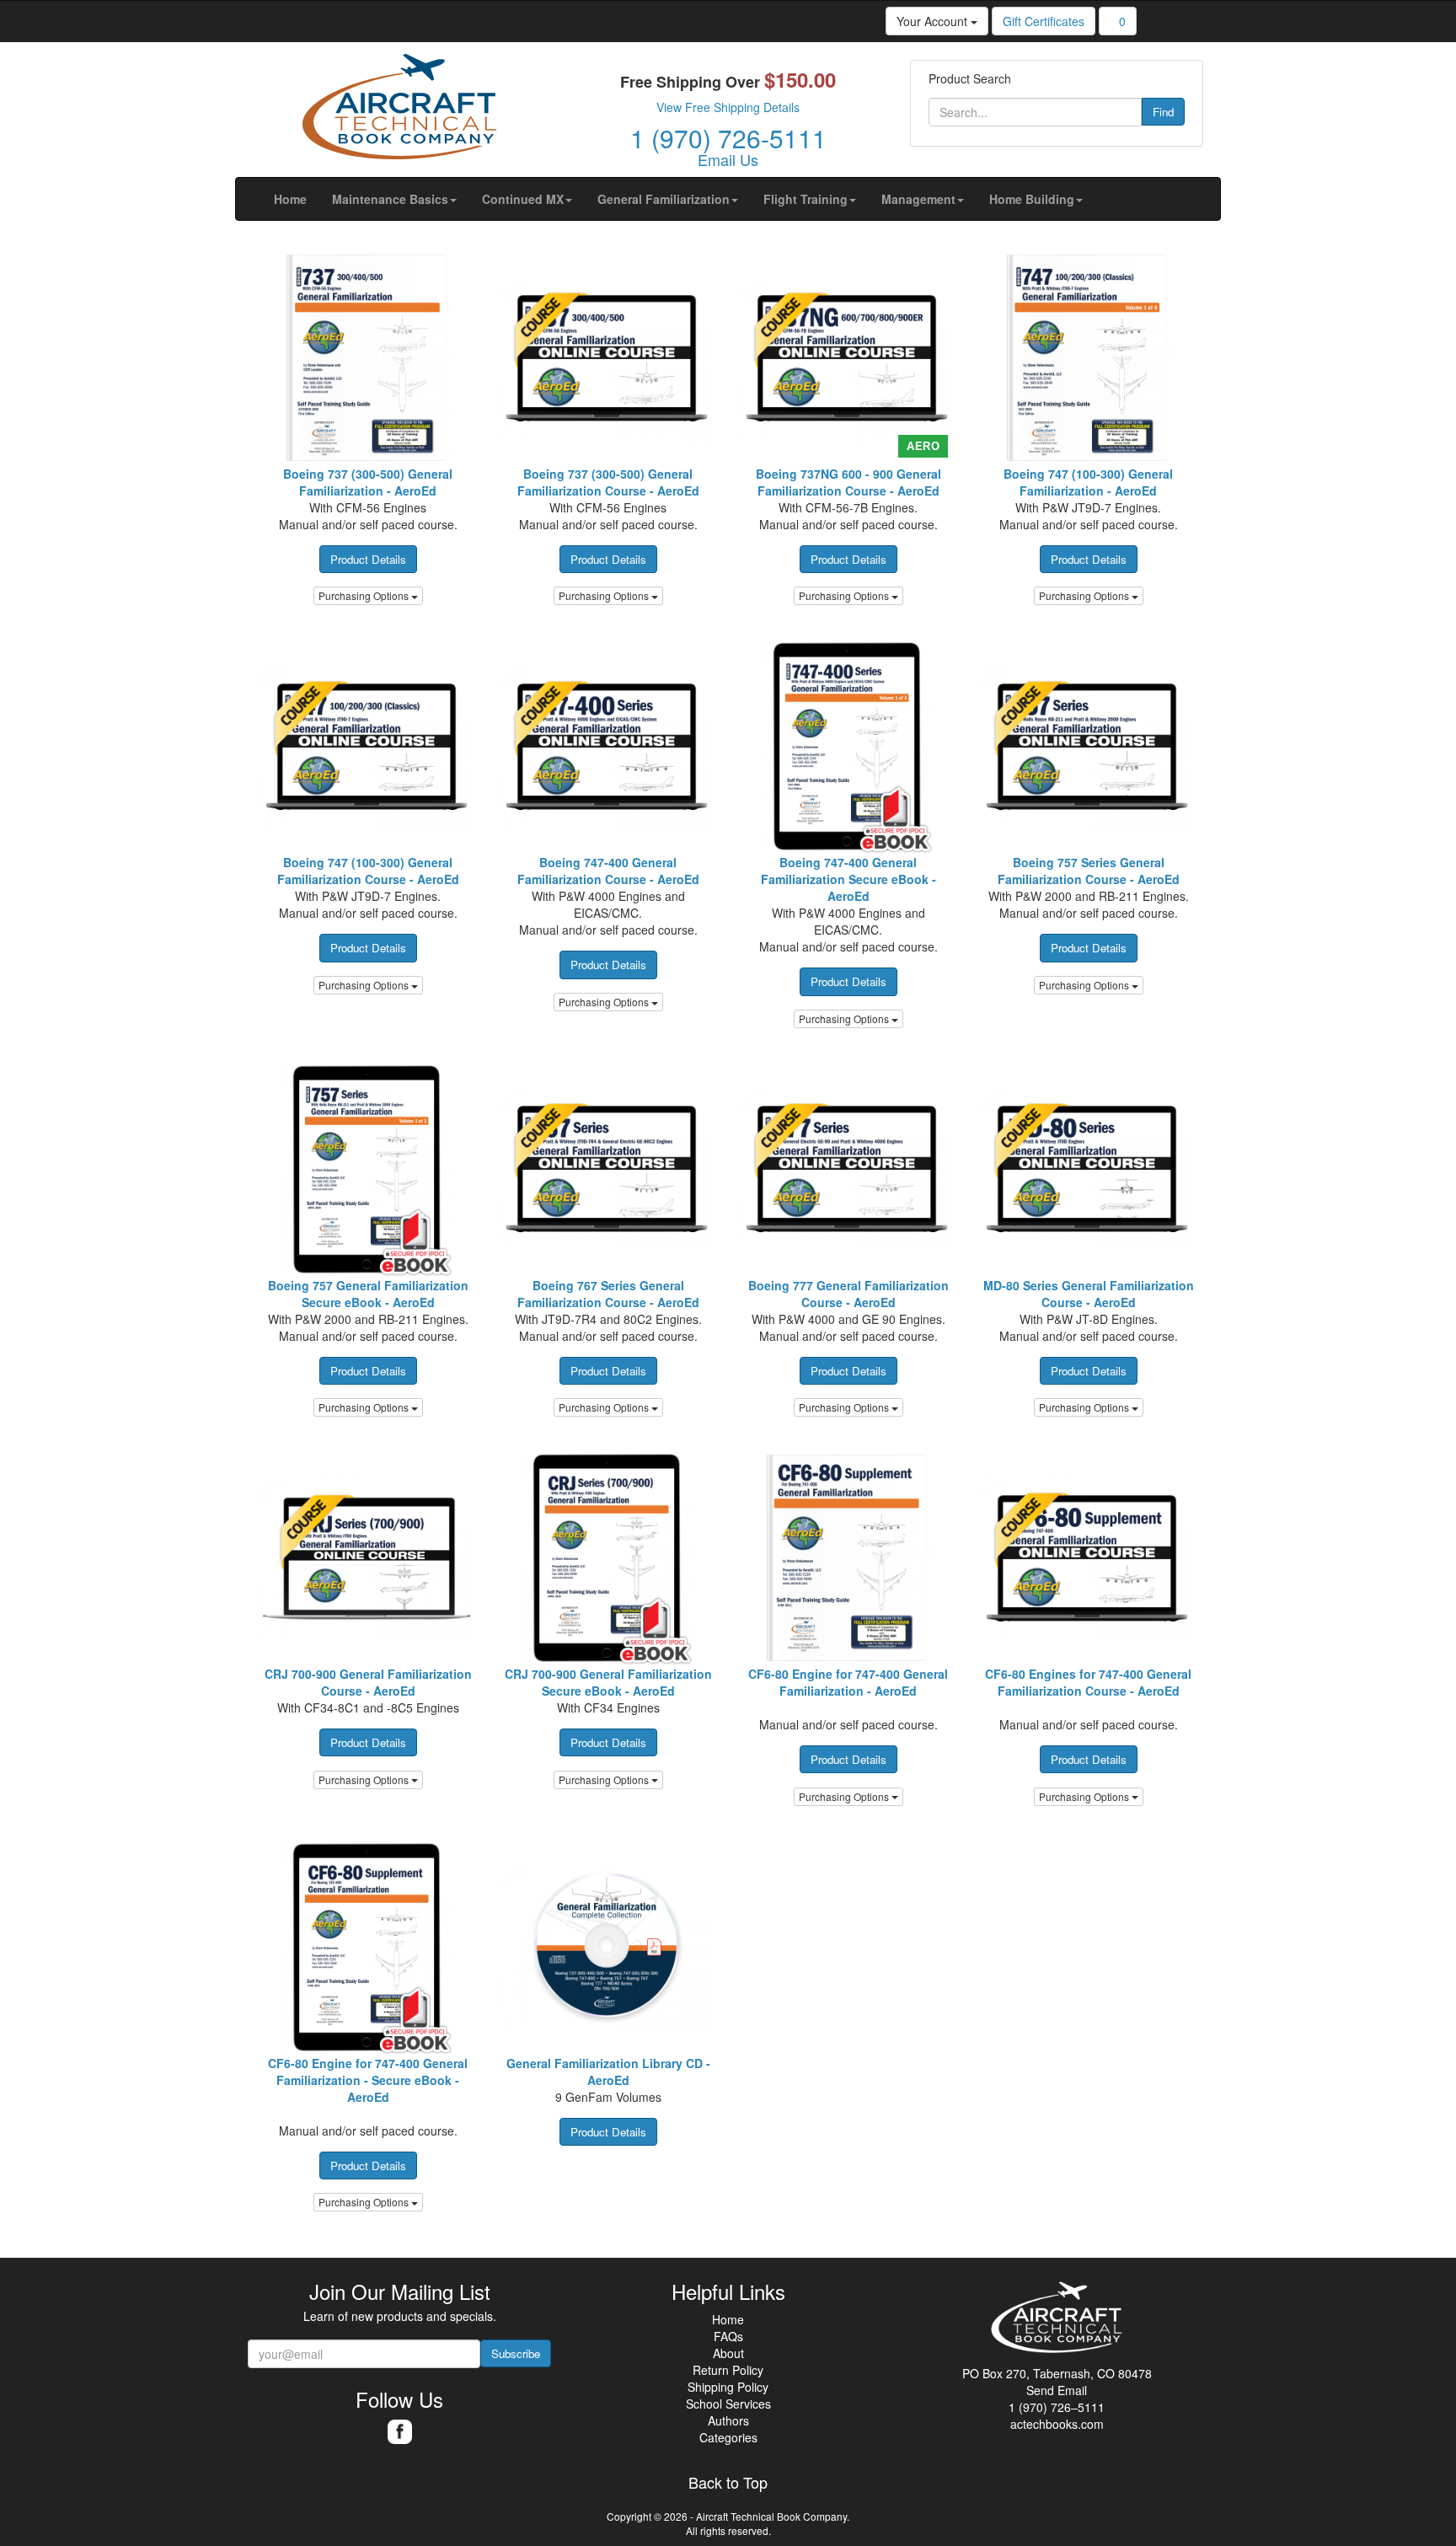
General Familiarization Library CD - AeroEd (608, 2072)
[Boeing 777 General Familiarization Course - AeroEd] (848, 1169)
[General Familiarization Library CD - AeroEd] (608, 1947)
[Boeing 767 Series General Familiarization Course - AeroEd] (608, 1169)
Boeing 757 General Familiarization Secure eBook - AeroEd (368, 1294)
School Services (728, 2404)
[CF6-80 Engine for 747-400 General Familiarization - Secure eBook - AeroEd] (368, 1947)
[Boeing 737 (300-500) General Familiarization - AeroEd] (368, 358)
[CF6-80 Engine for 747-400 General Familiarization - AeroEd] (848, 1558)
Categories (728, 2437)
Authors (728, 2420)
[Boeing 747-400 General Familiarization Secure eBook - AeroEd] (848, 746)
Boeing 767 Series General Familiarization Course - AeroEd (608, 1294)
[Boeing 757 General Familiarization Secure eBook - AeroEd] (368, 1169)
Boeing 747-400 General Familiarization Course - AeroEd (608, 871)
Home (728, 2319)
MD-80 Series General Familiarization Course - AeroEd (1089, 1294)
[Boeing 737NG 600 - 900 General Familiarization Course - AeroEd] (848, 358)
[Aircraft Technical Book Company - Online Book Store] (399, 110)
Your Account (934, 21)
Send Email (1057, 2390)
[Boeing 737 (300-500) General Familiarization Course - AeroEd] (608, 358)
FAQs (728, 2336)
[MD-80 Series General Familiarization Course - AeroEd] (1088, 1169)
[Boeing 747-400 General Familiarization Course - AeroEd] (608, 746)
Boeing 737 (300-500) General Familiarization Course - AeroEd (608, 482)
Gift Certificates (1044, 21)
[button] (394, 199)
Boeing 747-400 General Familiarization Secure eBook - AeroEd (848, 879)
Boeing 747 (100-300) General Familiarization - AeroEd (1088, 482)
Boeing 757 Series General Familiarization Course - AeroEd (1089, 871)
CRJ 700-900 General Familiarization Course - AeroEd (368, 1682)
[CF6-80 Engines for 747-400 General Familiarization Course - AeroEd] (1088, 1558)
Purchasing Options (365, 595)
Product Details (368, 559)
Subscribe (516, 2353)
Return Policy (728, 2370)
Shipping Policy (728, 2387)
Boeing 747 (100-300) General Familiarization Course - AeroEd (368, 871)
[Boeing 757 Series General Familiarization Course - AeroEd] (1088, 746)
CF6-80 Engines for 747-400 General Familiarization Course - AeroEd (1088, 1682)
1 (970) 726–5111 (1057, 2407)
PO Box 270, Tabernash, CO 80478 (1057, 2373)
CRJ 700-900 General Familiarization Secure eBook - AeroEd (608, 1682)
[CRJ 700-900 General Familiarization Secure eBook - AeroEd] (608, 1558)
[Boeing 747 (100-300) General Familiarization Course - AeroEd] (368, 746)
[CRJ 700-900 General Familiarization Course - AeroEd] (368, 1558)
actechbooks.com (1057, 2424)
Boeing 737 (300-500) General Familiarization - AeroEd (368, 482)
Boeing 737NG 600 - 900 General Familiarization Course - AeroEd (848, 482)
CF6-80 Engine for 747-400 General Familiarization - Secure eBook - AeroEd (368, 2080)
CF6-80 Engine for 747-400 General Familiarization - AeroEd (848, 1682)
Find (1163, 112)
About (728, 2353)
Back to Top (728, 2483)
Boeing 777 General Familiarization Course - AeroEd (848, 1294)
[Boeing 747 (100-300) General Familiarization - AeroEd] (1088, 358)
